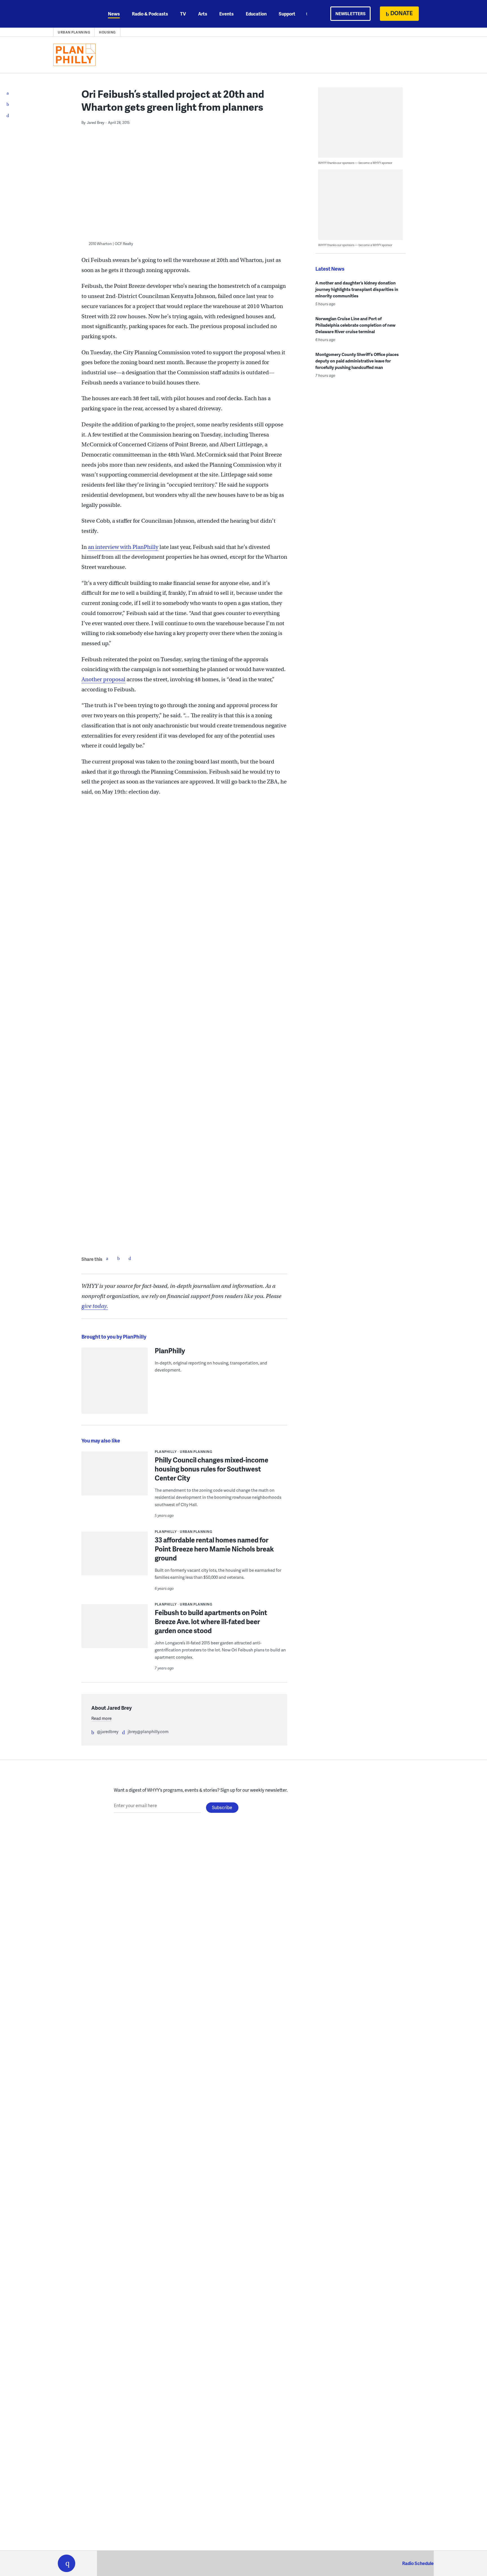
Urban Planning (74, 32)
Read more (101, 1718)
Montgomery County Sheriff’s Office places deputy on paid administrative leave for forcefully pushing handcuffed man (357, 361)
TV (183, 14)
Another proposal (103, 679)
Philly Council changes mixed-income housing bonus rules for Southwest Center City (212, 1469)
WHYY (74, 14)
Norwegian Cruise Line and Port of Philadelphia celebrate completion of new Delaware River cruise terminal (355, 325)
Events (226, 14)
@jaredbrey (108, 1731)
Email (130, 1258)
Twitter (118, 1258)
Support (287, 14)
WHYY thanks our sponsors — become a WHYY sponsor (355, 163)
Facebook (107, 1258)
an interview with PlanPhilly (123, 547)
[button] (67, 2563)
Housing (107, 32)
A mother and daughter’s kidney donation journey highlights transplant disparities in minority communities (357, 289)
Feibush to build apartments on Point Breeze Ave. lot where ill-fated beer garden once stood (211, 1621)
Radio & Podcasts (150, 14)
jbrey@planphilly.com (148, 1731)
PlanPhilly (170, 1350)
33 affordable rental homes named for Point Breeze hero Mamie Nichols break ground (214, 1549)
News (114, 14)
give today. (95, 1306)
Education (256, 14)
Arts (203, 14)
